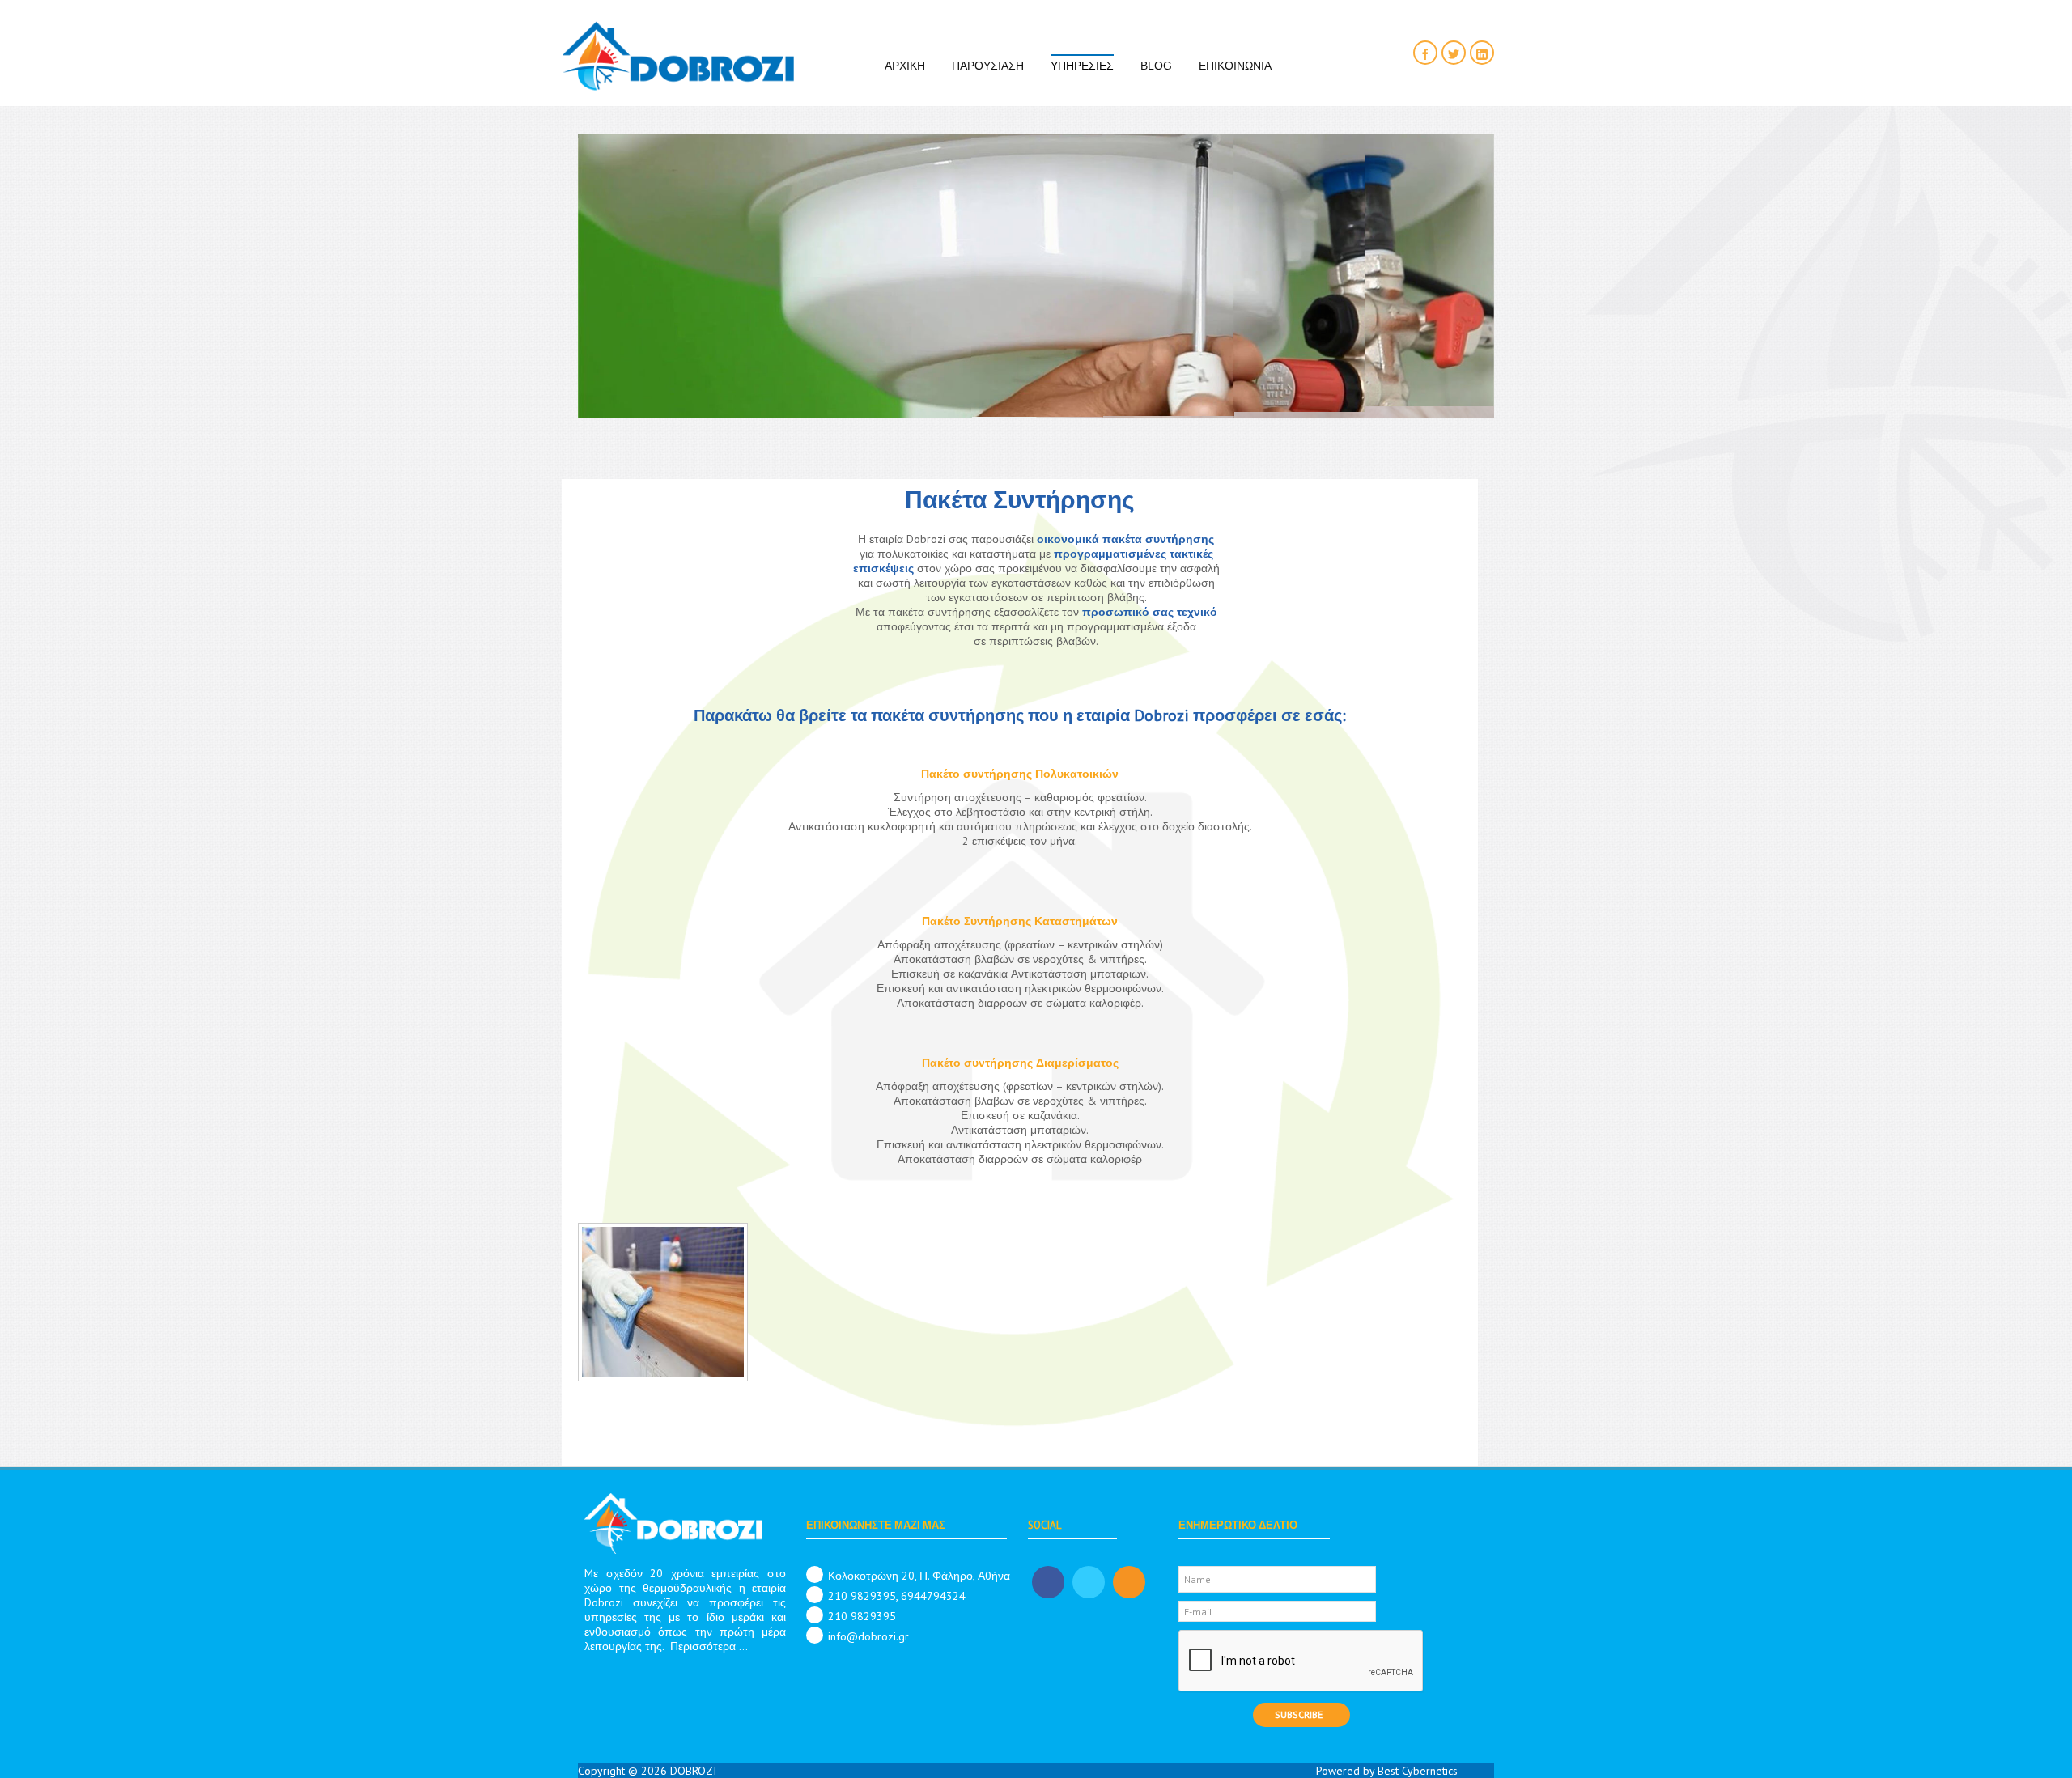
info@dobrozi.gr (868, 1636)
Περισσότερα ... (709, 1646)
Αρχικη (905, 66)
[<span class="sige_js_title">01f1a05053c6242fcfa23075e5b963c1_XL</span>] (667, 1305)
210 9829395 (862, 1596)
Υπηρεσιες (1082, 66)
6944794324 (933, 1596)
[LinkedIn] (1482, 53)
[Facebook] (1425, 53)
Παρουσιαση (988, 66)
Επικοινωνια (1235, 66)
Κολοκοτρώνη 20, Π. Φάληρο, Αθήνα (919, 1576)
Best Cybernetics (1418, 1771)
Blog (1156, 66)
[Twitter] (1454, 53)
